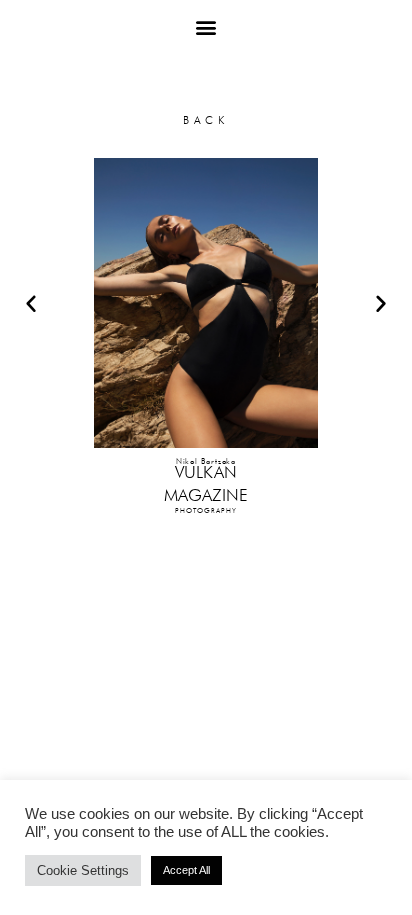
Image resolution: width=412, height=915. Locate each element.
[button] (206, 26)
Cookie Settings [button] (83, 870)
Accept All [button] (186, 870)
